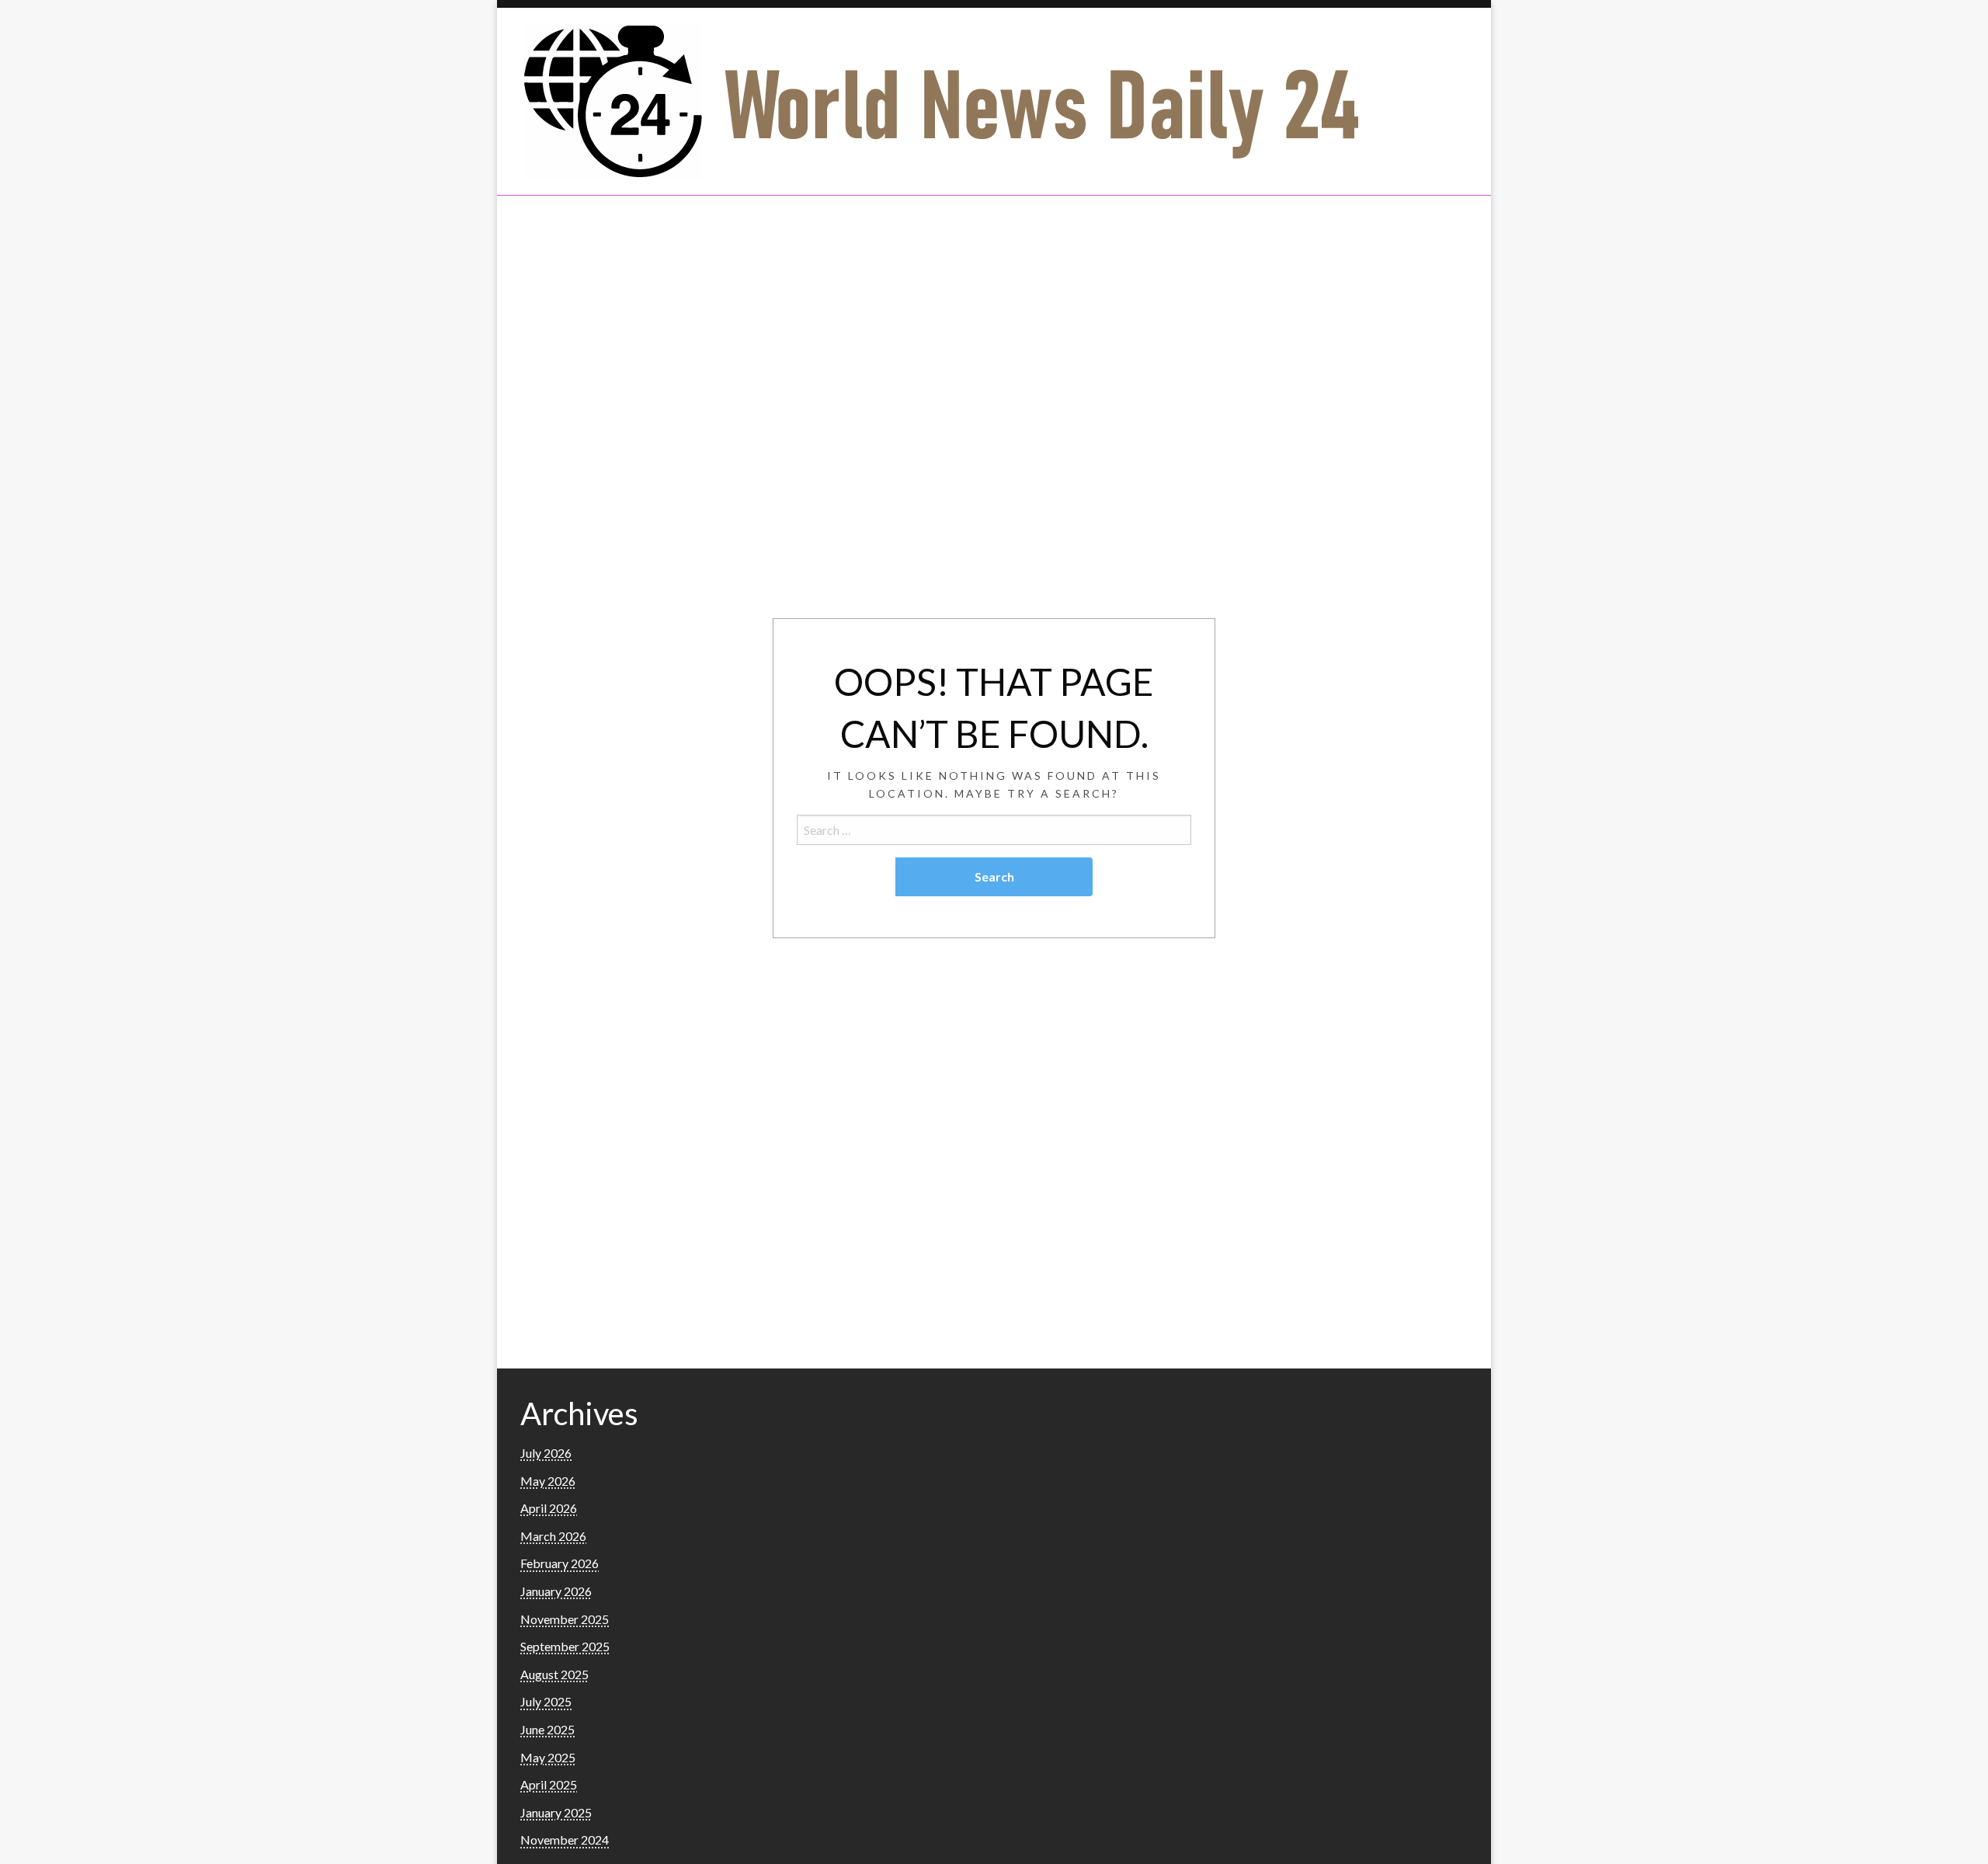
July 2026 (546, 1453)
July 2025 (546, 1701)
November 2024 (565, 1840)
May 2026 (548, 1481)
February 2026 (560, 1563)
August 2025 (554, 1674)
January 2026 (556, 1591)
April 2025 (549, 1784)
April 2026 (549, 1508)
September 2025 (565, 1646)
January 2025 (556, 1812)
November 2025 (565, 1619)
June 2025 (547, 1729)
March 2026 (553, 1536)
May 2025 (548, 1757)
